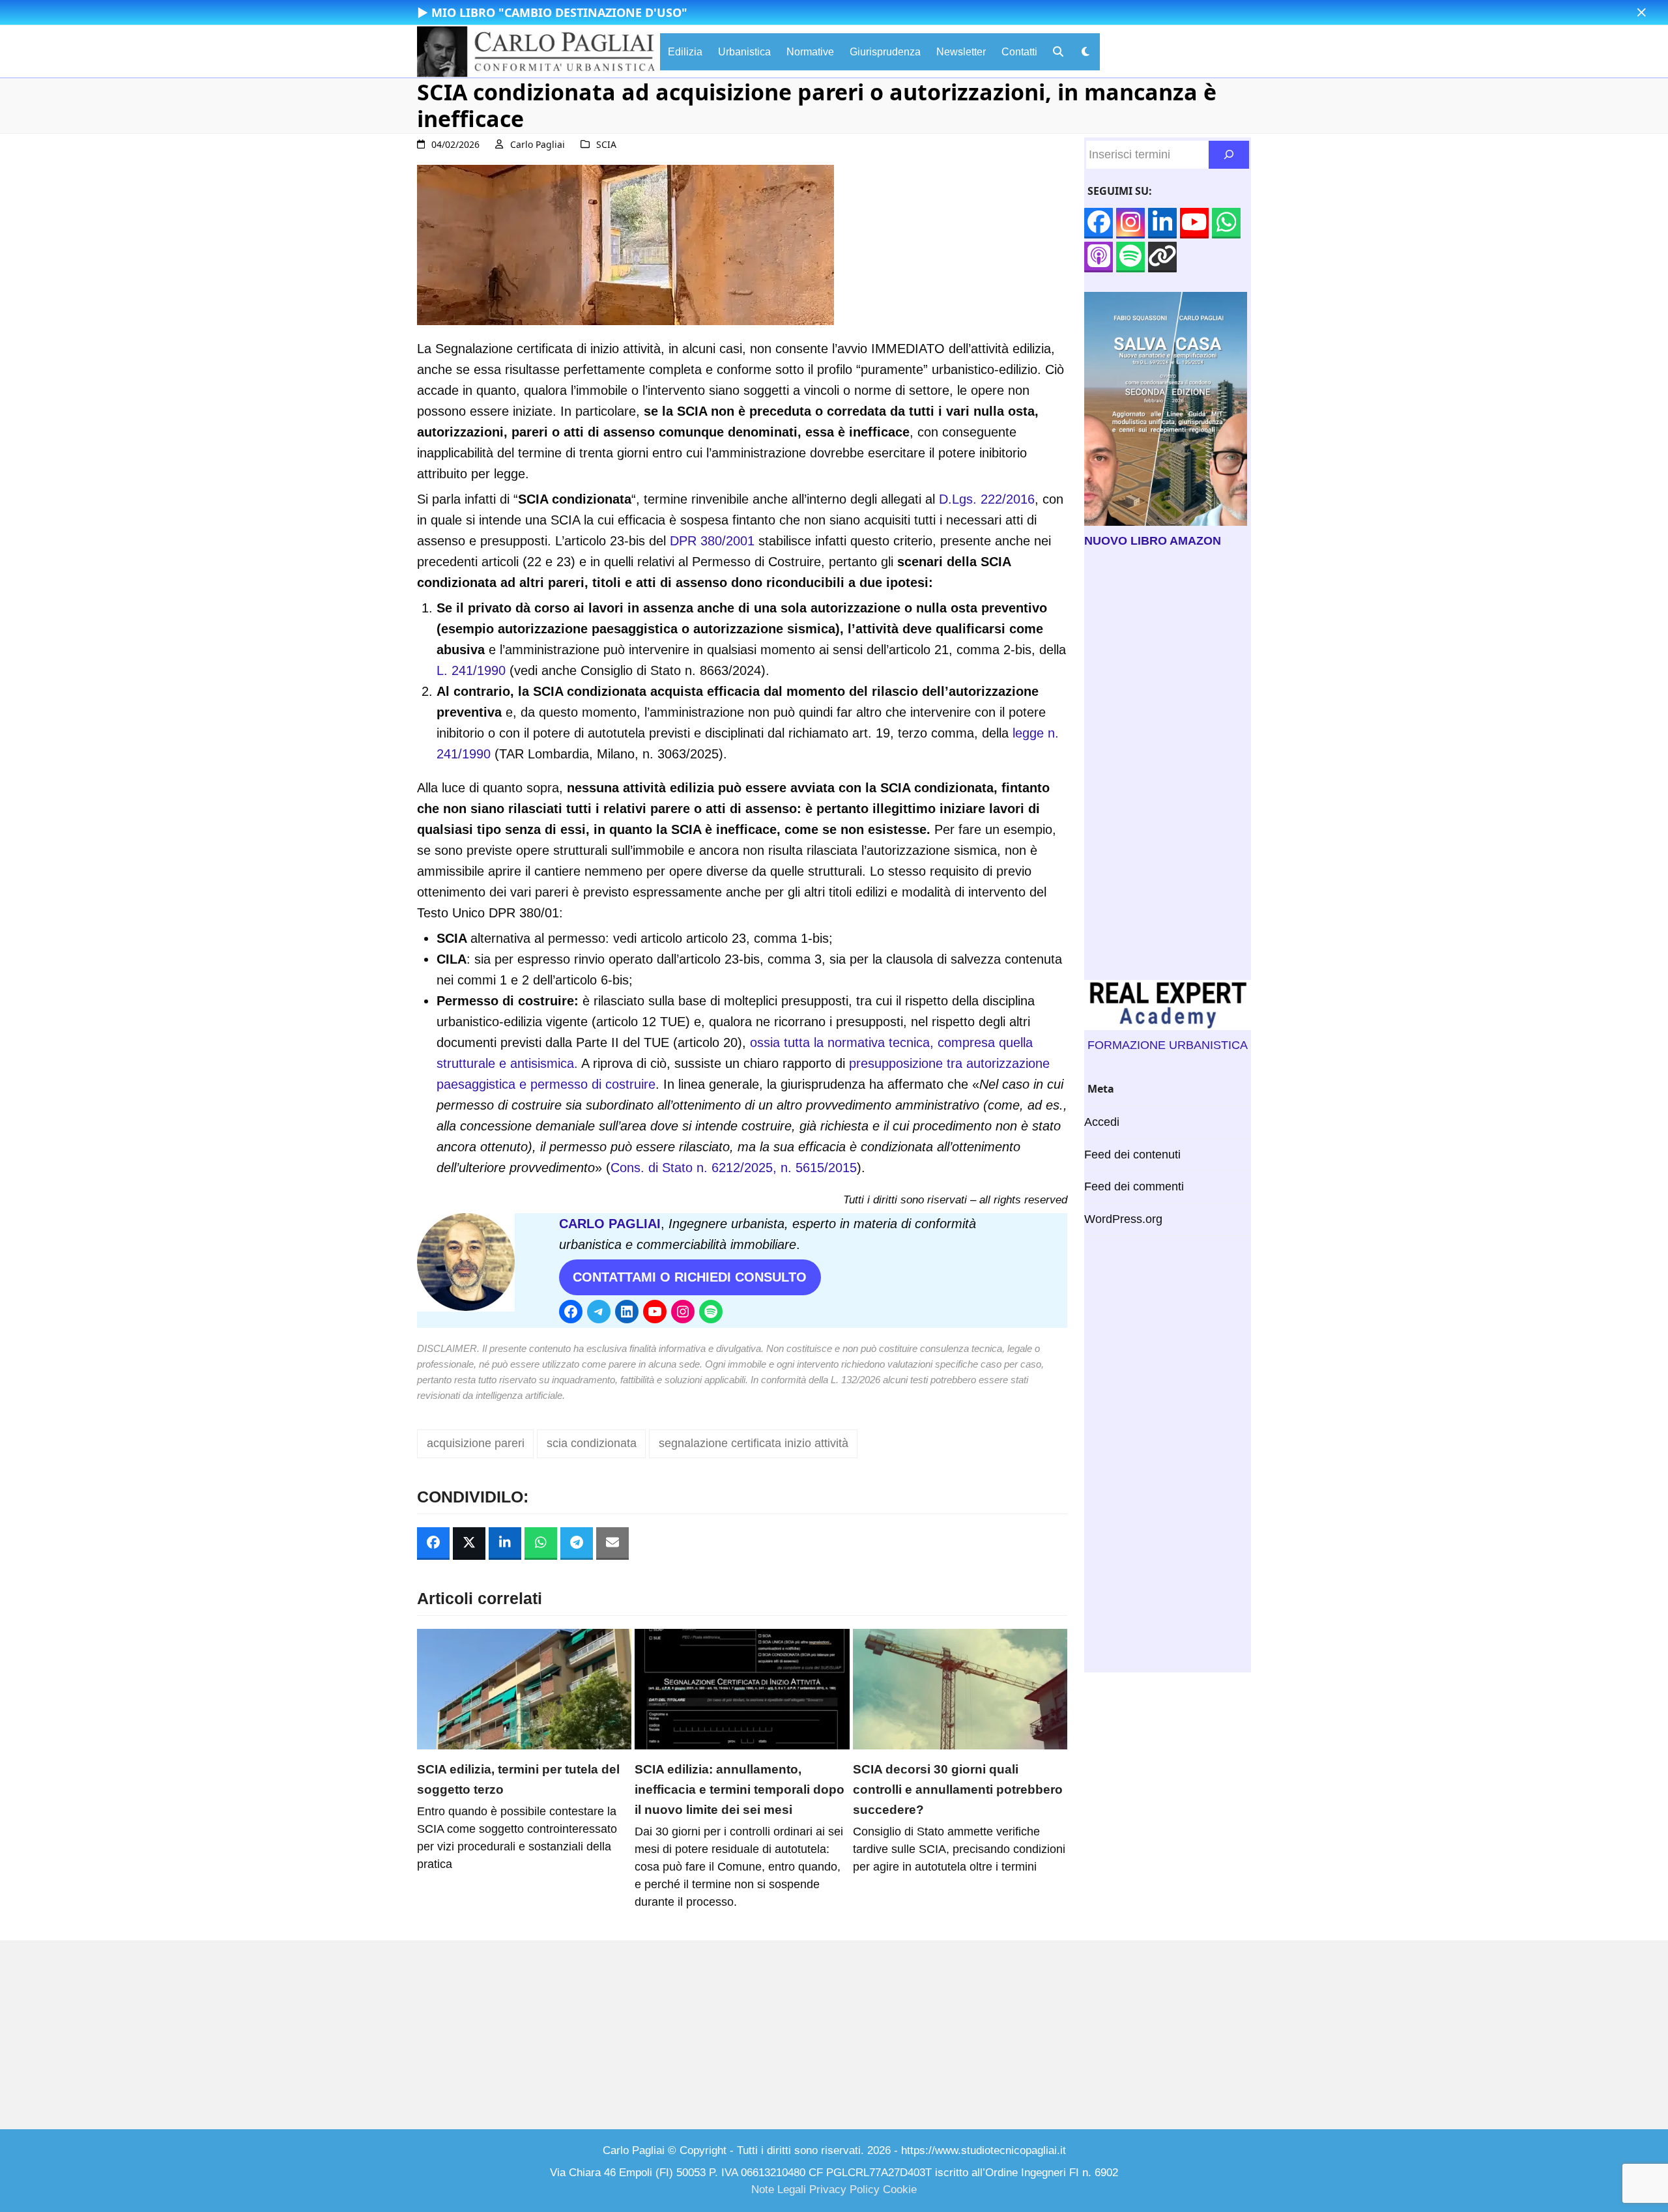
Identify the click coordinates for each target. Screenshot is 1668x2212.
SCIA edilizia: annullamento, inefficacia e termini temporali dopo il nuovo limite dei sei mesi (740, 1789)
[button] (1642, 13)
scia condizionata (592, 1443)
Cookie (900, 2190)
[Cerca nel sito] (1229, 155)
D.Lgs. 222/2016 (987, 499)
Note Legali (779, 2190)
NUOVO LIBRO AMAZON (1153, 541)
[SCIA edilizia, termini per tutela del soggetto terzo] (524, 1688)
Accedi (1102, 1122)
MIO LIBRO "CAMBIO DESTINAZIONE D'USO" (559, 12)
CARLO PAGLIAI (610, 1224)
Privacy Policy (844, 2190)
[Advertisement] (1168, 765)
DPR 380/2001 (712, 541)
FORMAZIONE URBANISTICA (1168, 1045)
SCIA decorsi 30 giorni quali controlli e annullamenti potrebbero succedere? (958, 1789)
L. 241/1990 (471, 670)
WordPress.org (1123, 1219)
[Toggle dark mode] (1086, 52)
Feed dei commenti (1134, 1186)
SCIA (606, 144)
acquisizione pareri (476, 1443)
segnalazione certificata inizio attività (754, 1443)
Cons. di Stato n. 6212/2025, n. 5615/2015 (734, 1168)
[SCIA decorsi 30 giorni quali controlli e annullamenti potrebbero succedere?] (960, 1688)
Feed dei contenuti (1132, 1155)
